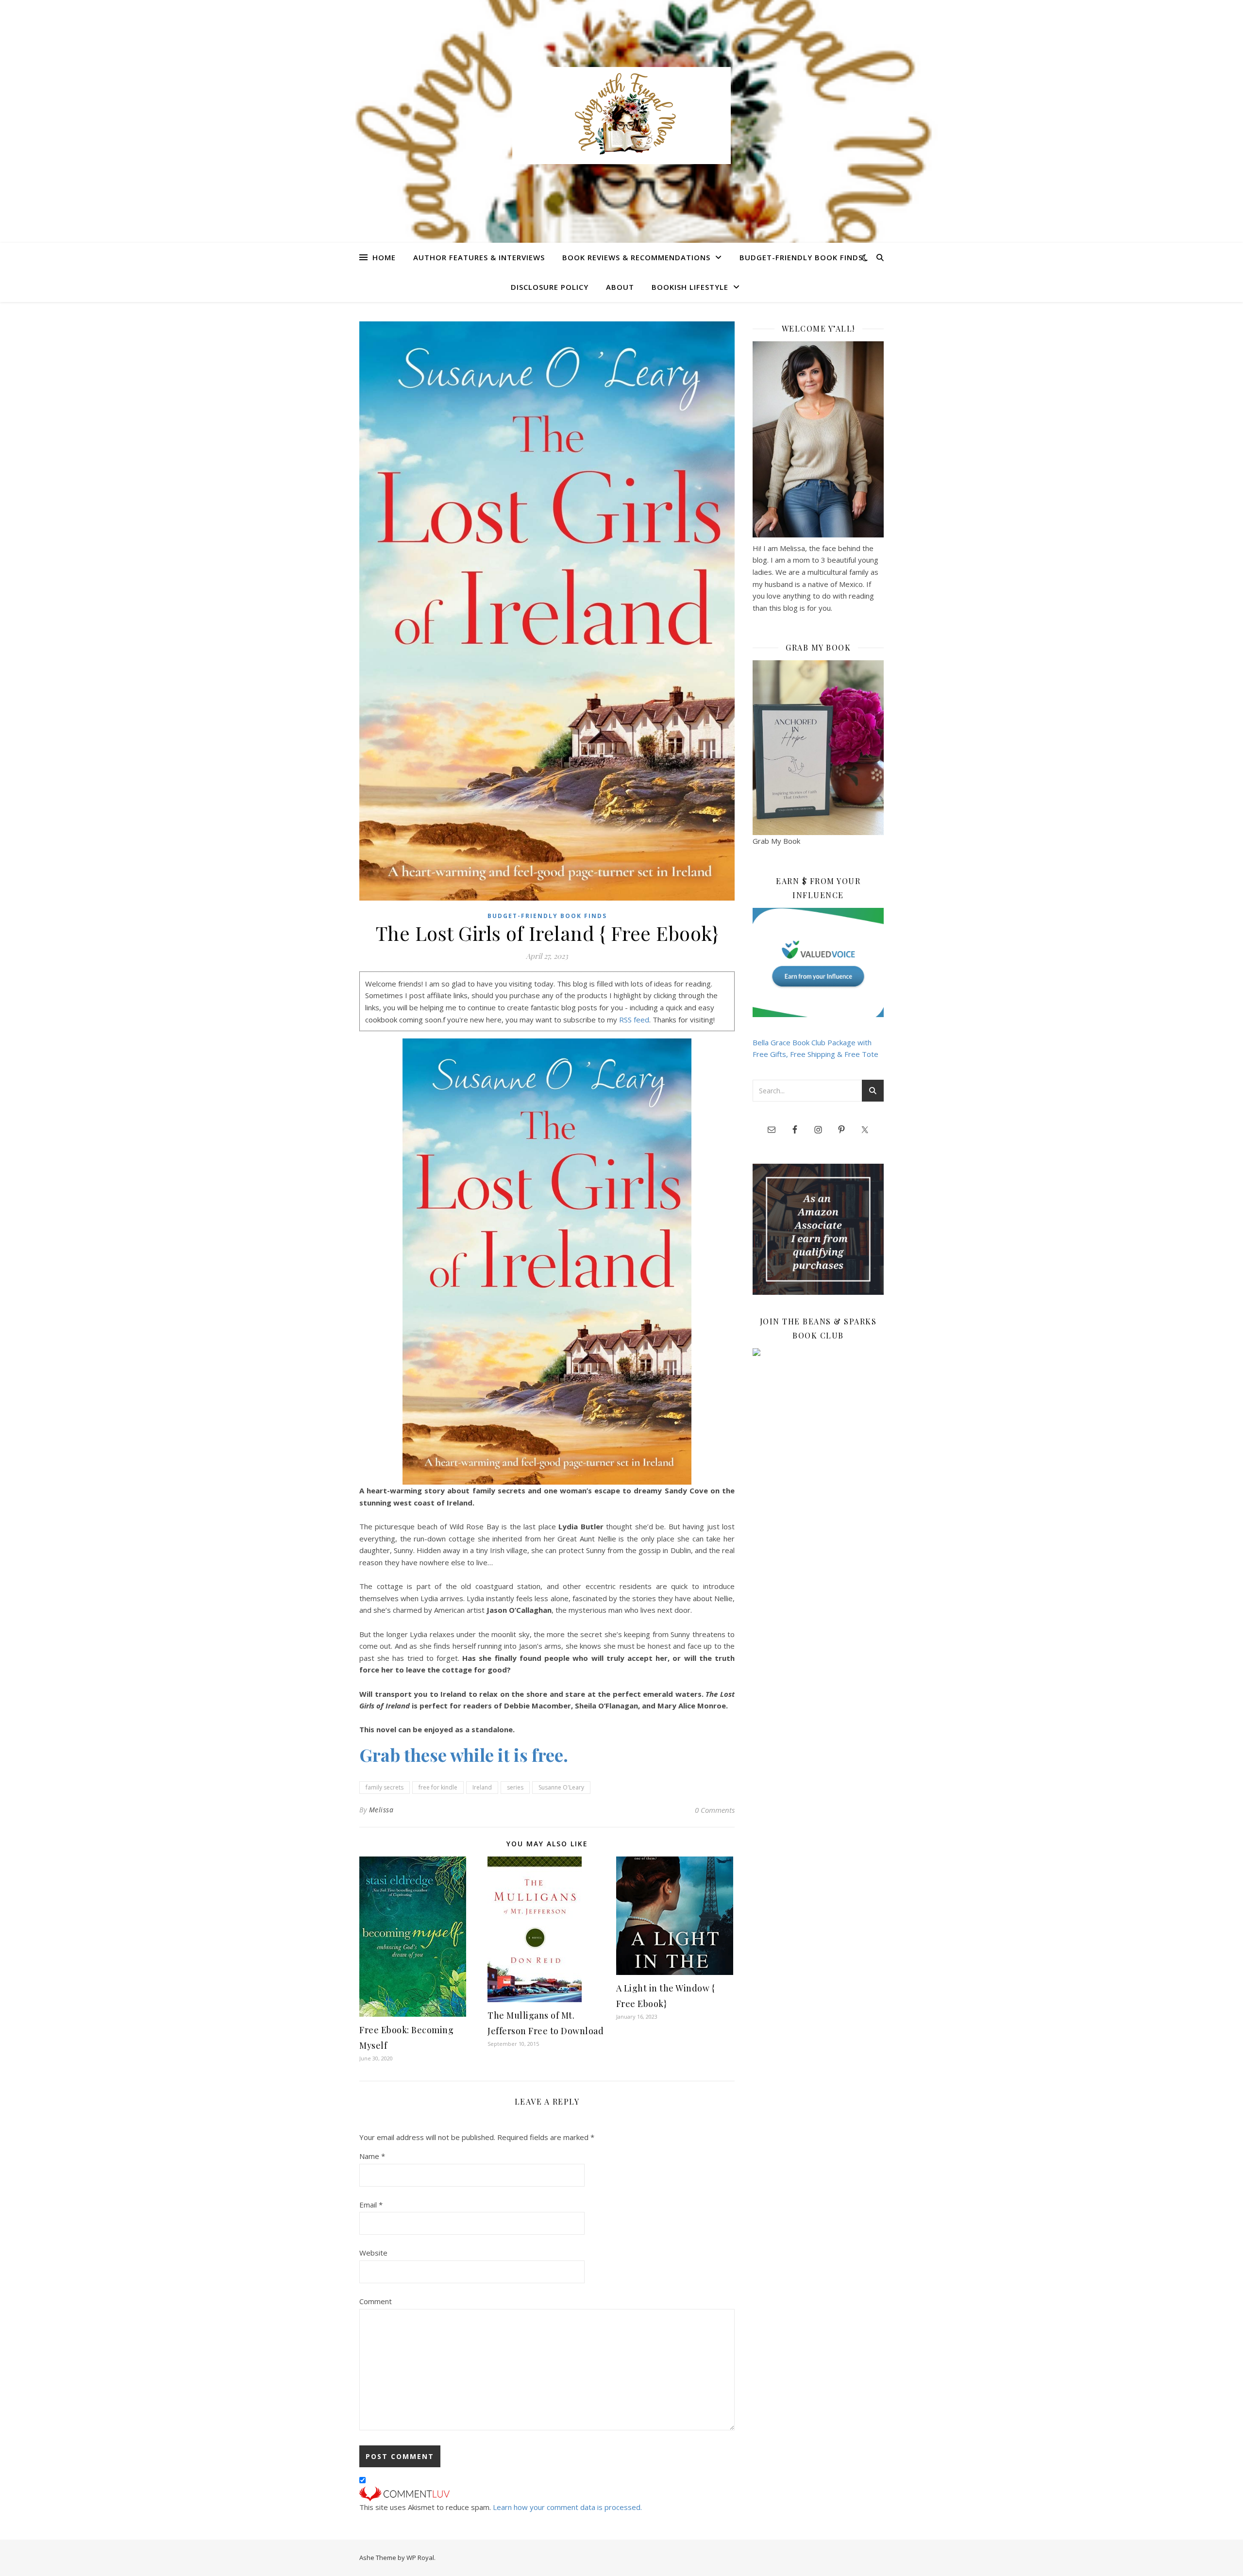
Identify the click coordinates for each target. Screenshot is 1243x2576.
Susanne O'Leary (561, 1787)
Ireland (482, 1787)
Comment (376, 2301)
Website (373, 2253)
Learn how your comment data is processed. (567, 2507)
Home (384, 257)
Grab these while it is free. (464, 1755)
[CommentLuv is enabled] (547, 2494)
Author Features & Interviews (479, 257)
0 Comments (715, 1810)
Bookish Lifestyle (690, 287)
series (515, 1787)
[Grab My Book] (818, 748)
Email (371, 2205)
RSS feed (634, 1020)
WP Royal (420, 2558)
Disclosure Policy (550, 287)
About (620, 287)
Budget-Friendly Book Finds (801, 257)
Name (372, 2156)
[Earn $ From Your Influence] (818, 962)
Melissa (381, 1810)
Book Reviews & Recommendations (636, 257)
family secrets (385, 1787)
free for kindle (438, 1787)
